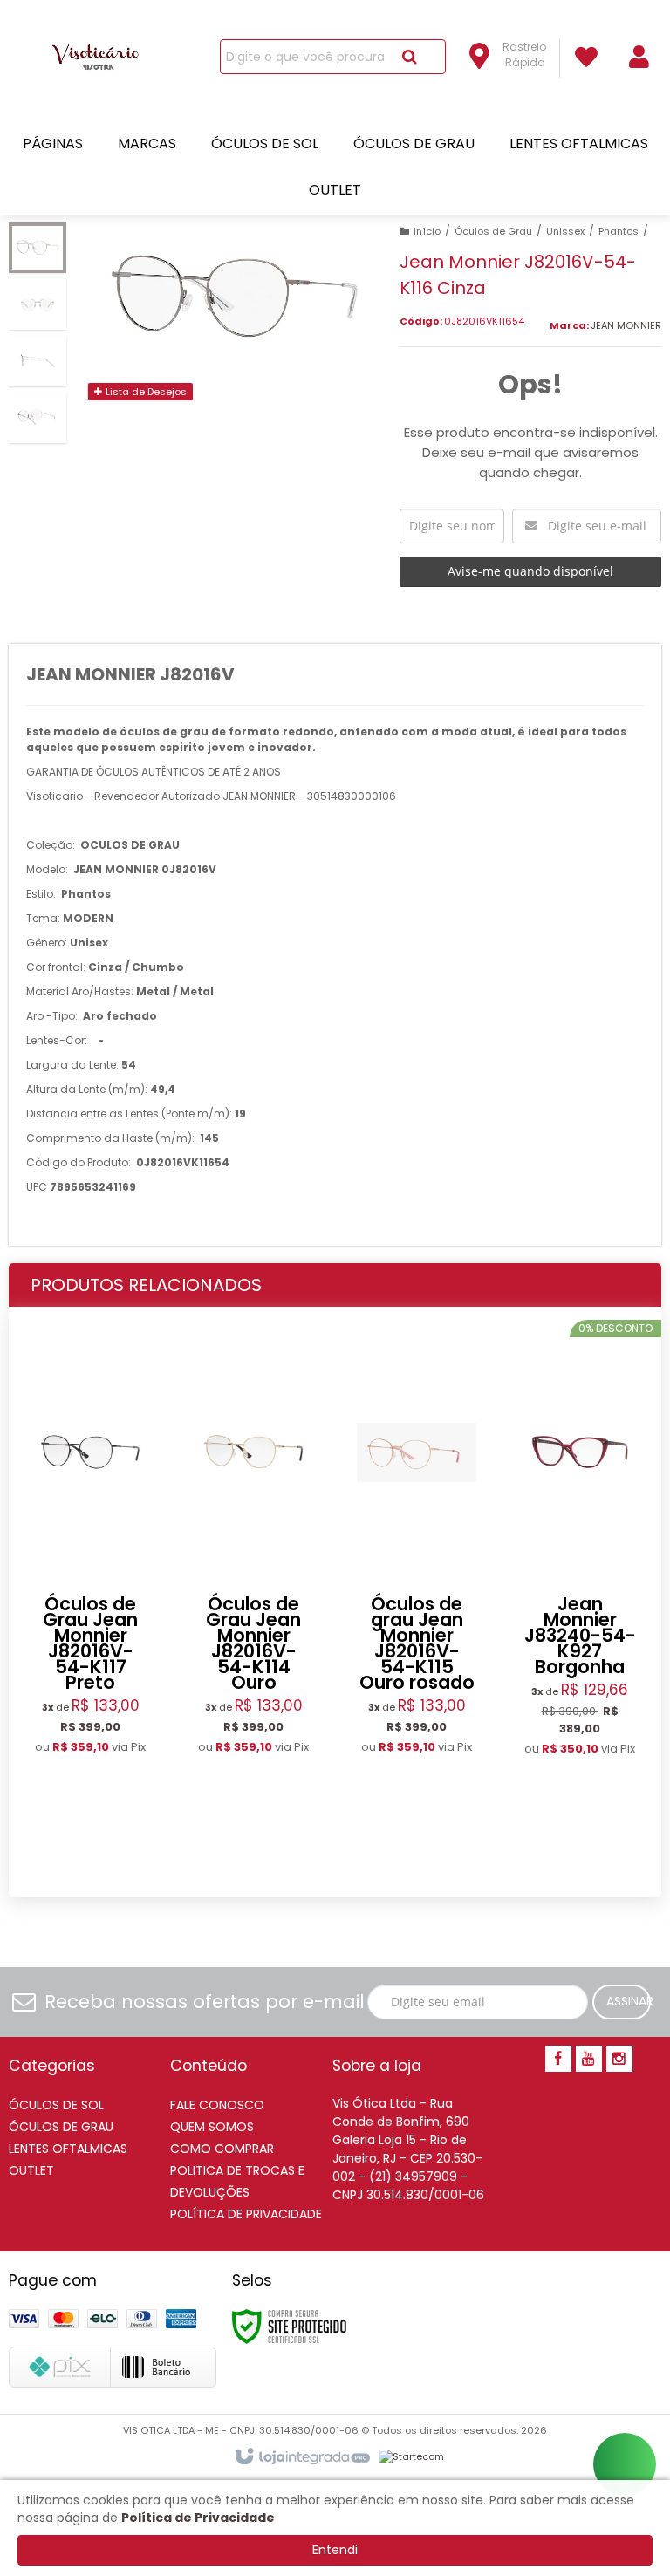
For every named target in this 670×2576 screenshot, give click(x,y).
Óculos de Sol (56, 2105)
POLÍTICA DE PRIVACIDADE (246, 2214)
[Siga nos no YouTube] (589, 2060)
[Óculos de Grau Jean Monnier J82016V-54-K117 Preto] (90, 1602)
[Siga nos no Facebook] (558, 2060)
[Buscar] (410, 57)
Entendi (335, 2550)
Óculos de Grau (493, 231)
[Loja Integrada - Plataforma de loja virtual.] (301, 2457)
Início (427, 231)
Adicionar (107, 1855)
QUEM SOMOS (212, 2127)
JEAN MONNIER (626, 325)
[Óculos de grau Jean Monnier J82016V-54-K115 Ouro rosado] (417, 1602)
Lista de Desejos (145, 392)
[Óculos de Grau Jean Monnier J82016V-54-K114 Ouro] (253, 1602)
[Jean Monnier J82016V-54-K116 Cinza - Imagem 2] (38, 304)
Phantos (619, 231)
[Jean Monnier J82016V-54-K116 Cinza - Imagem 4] (38, 418)
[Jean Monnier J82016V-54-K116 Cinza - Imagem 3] (38, 361)
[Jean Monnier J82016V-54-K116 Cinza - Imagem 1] (38, 248)
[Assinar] (622, 2002)
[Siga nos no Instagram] (619, 2060)
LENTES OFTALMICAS (68, 2149)
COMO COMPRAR (222, 2149)
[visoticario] (100, 58)
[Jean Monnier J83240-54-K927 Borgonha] (580, 1603)
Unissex (565, 231)
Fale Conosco (217, 2105)
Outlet (31, 2170)
